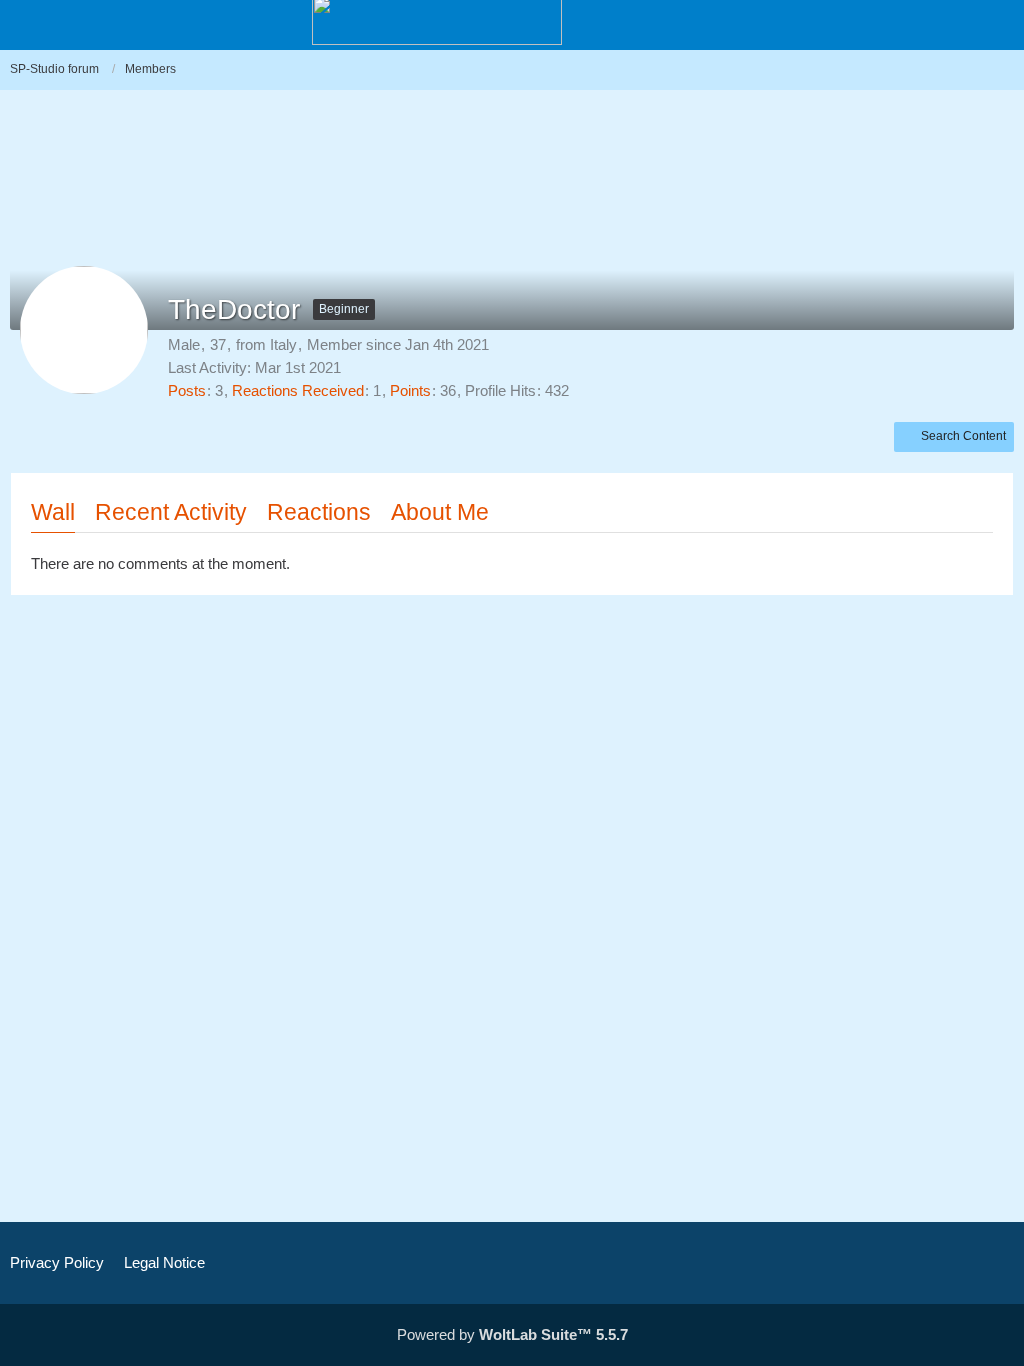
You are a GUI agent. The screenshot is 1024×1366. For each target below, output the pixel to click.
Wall (53, 512)
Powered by (512, 1334)
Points (410, 390)
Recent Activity (171, 512)
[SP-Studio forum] (437, 20)
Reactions (319, 512)
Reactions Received (298, 390)
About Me (440, 512)
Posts (187, 390)
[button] (998, 26)
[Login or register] (948, 26)
